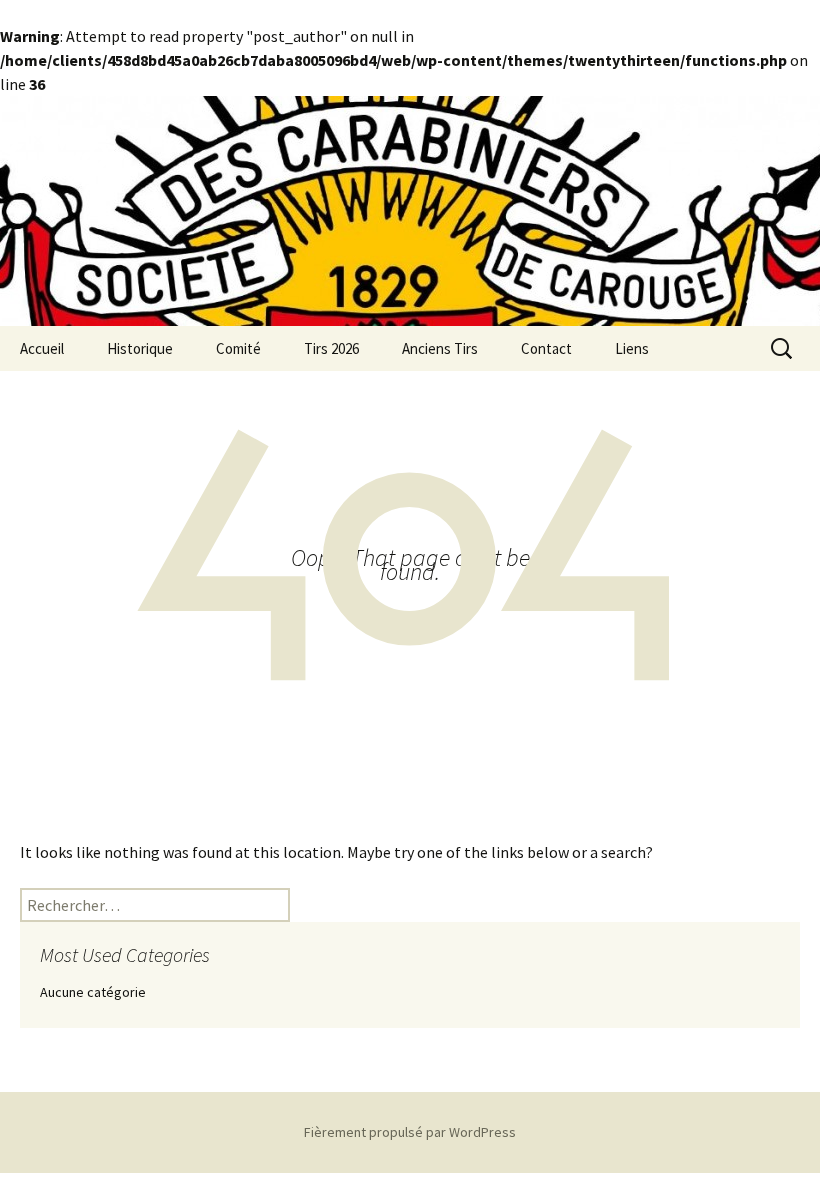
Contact (546, 348)
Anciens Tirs (440, 348)
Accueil (42, 348)
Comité (238, 348)
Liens (632, 348)
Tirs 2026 (331, 348)
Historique (140, 348)
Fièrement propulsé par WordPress (410, 1132)
